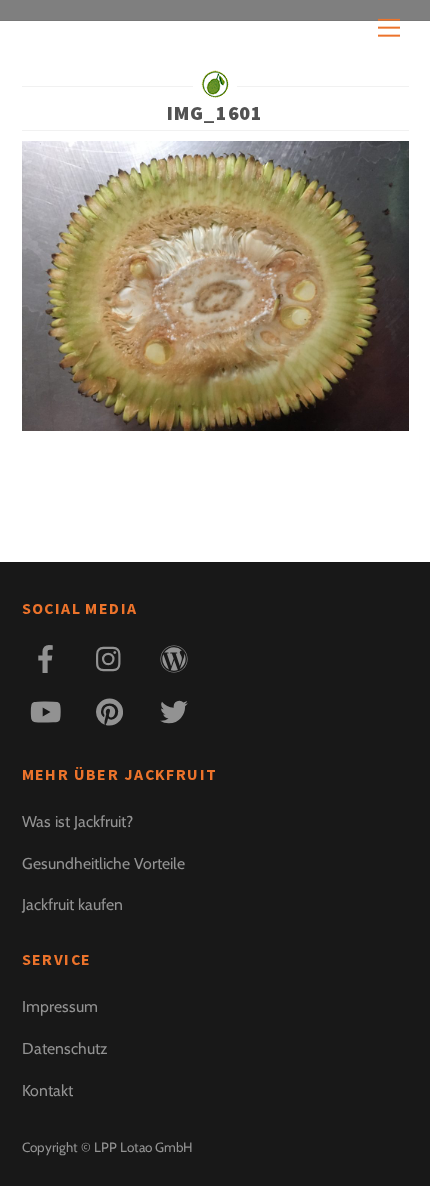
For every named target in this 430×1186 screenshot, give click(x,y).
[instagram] (113, 656)
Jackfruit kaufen (72, 904)
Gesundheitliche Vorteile (103, 863)
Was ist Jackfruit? (77, 821)
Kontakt (47, 1090)
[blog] (177, 656)
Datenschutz (64, 1048)
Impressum (60, 1006)
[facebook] (49, 656)
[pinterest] (113, 709)
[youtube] (49, 709)
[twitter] (177, 709)
